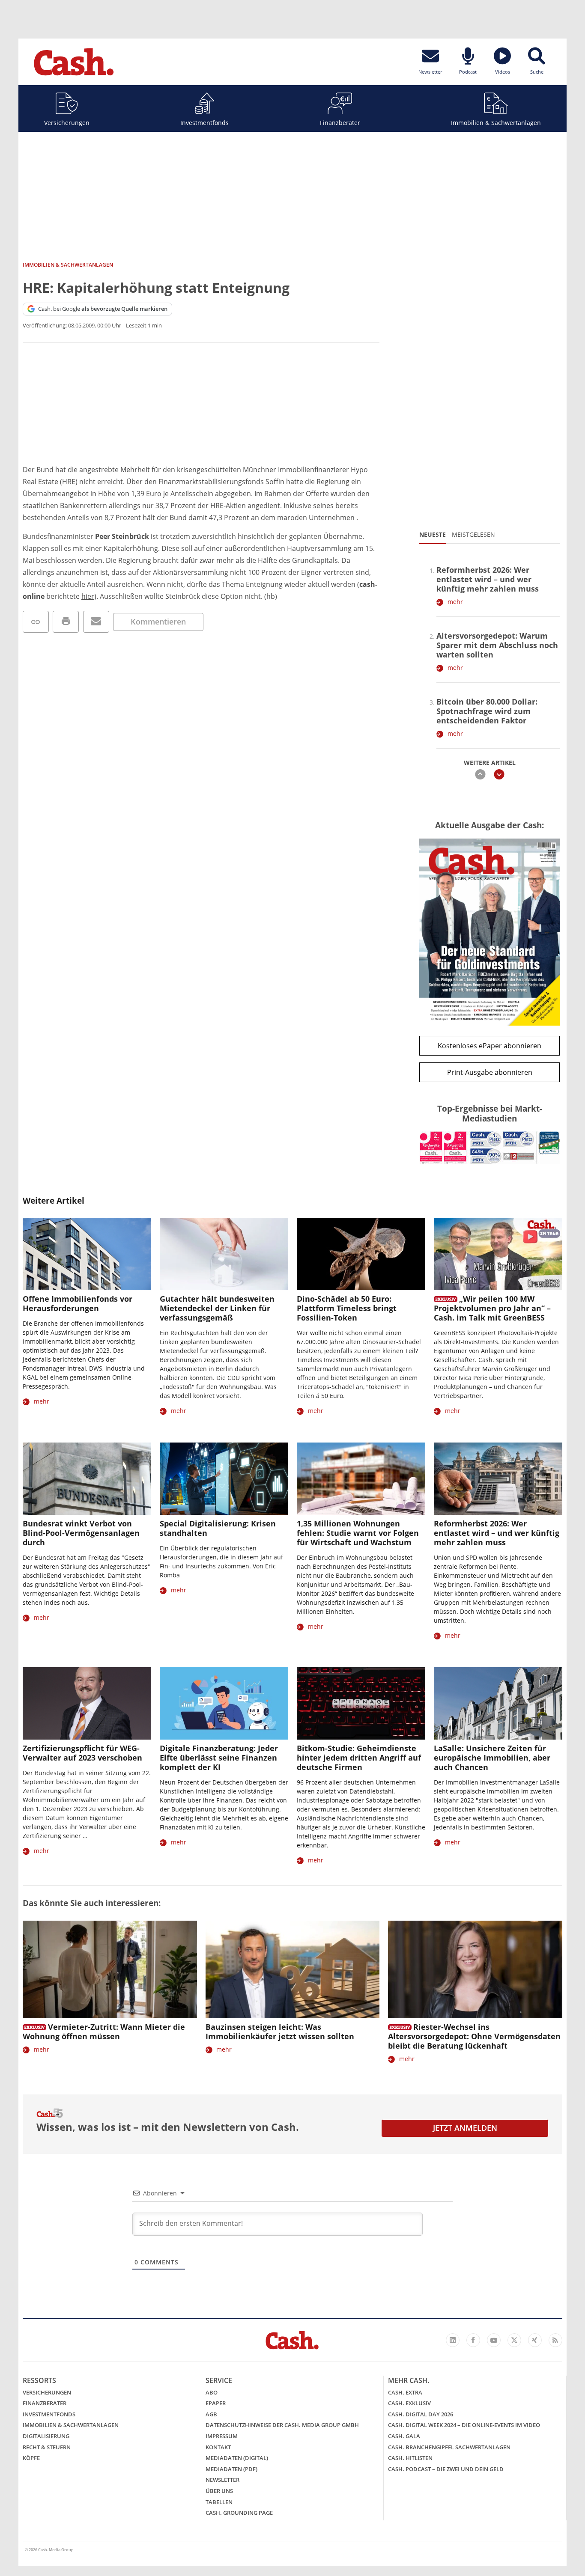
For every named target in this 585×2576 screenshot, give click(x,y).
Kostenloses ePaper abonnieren (489, 1046)
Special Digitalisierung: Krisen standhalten (218, 1528)
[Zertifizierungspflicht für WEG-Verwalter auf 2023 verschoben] (87, 1703)
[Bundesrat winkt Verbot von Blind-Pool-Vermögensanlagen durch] (87, 1479)
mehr (455, 602)
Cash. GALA (404, 2436)
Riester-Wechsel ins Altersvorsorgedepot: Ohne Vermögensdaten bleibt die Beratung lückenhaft (474, 2036)
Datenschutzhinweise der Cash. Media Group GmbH (282, 2425)
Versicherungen (67, 123)
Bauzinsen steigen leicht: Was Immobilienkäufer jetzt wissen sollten (280, 2032)
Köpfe (31, 2458)
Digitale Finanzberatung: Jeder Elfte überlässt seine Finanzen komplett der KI (219, 1758)
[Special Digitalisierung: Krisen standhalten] (224, 1479)
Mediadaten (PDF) (231, 2469)
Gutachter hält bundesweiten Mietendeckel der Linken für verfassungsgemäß (217, 1308)
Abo (212, 2392)
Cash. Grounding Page (239, 2513)
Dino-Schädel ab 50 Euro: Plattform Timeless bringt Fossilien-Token (347, 1308)
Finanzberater (340, 123)
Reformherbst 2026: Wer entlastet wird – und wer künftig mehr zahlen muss (488, 579)
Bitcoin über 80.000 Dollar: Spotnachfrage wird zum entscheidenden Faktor (487, 711)
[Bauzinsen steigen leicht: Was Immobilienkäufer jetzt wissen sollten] (293, 1970)
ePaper (216, 2403)
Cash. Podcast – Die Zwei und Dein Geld (446, 2469)
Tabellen (219, 2502)
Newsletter (222, 2480)
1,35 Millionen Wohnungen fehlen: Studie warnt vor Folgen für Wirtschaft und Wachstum (358, 1533)
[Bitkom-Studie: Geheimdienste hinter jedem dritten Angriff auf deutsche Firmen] (361, 1703)
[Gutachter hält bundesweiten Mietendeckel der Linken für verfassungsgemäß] (224, 1254)
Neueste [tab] (433, 534)
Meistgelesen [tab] (473, 534)
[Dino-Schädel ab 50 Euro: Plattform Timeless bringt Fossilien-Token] (361, 1254)
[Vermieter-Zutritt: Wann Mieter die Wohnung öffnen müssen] (110, 1970)
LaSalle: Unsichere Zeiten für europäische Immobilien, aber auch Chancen (492, 1758)
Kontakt (218, 2447)
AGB (211, 2414)
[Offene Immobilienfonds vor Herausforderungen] (87, 1254)
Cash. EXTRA (405, 2392)
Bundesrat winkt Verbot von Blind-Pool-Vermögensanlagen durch (81, 1533)
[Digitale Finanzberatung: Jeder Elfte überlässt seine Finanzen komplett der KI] (224, 1703)
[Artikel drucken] (66, 622)
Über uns (219, 2491)
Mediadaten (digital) (237, 2458)
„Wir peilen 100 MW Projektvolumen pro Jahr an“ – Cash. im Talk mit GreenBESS (492, 1308)
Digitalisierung (46, 2436)
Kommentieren (158, 622)
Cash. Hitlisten (410, 2458)
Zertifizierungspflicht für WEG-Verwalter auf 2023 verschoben (82, 1753)
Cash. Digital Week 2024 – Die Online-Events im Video (464, 2425)
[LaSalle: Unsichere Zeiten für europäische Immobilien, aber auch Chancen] (498, 1703)
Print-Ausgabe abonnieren (490, 1072)
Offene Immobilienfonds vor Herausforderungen (78, 1303)
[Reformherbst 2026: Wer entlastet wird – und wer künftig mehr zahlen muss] (498, 1479)
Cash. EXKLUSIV (409, 2403)
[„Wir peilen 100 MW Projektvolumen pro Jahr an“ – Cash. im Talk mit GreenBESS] (498, 1254)
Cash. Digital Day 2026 (421, 2414)
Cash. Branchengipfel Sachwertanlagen (449, 2447)
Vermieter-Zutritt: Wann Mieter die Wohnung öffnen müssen (104, 2032)
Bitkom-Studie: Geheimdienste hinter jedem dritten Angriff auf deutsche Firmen (359, 1758)
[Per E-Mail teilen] (96, 622)
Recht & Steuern (47, 2447)
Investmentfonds (204, 123)
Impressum (222, 2436)
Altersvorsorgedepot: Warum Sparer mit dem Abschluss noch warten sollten (497, 645)
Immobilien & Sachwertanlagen (496, 123)
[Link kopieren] (36, 622)
